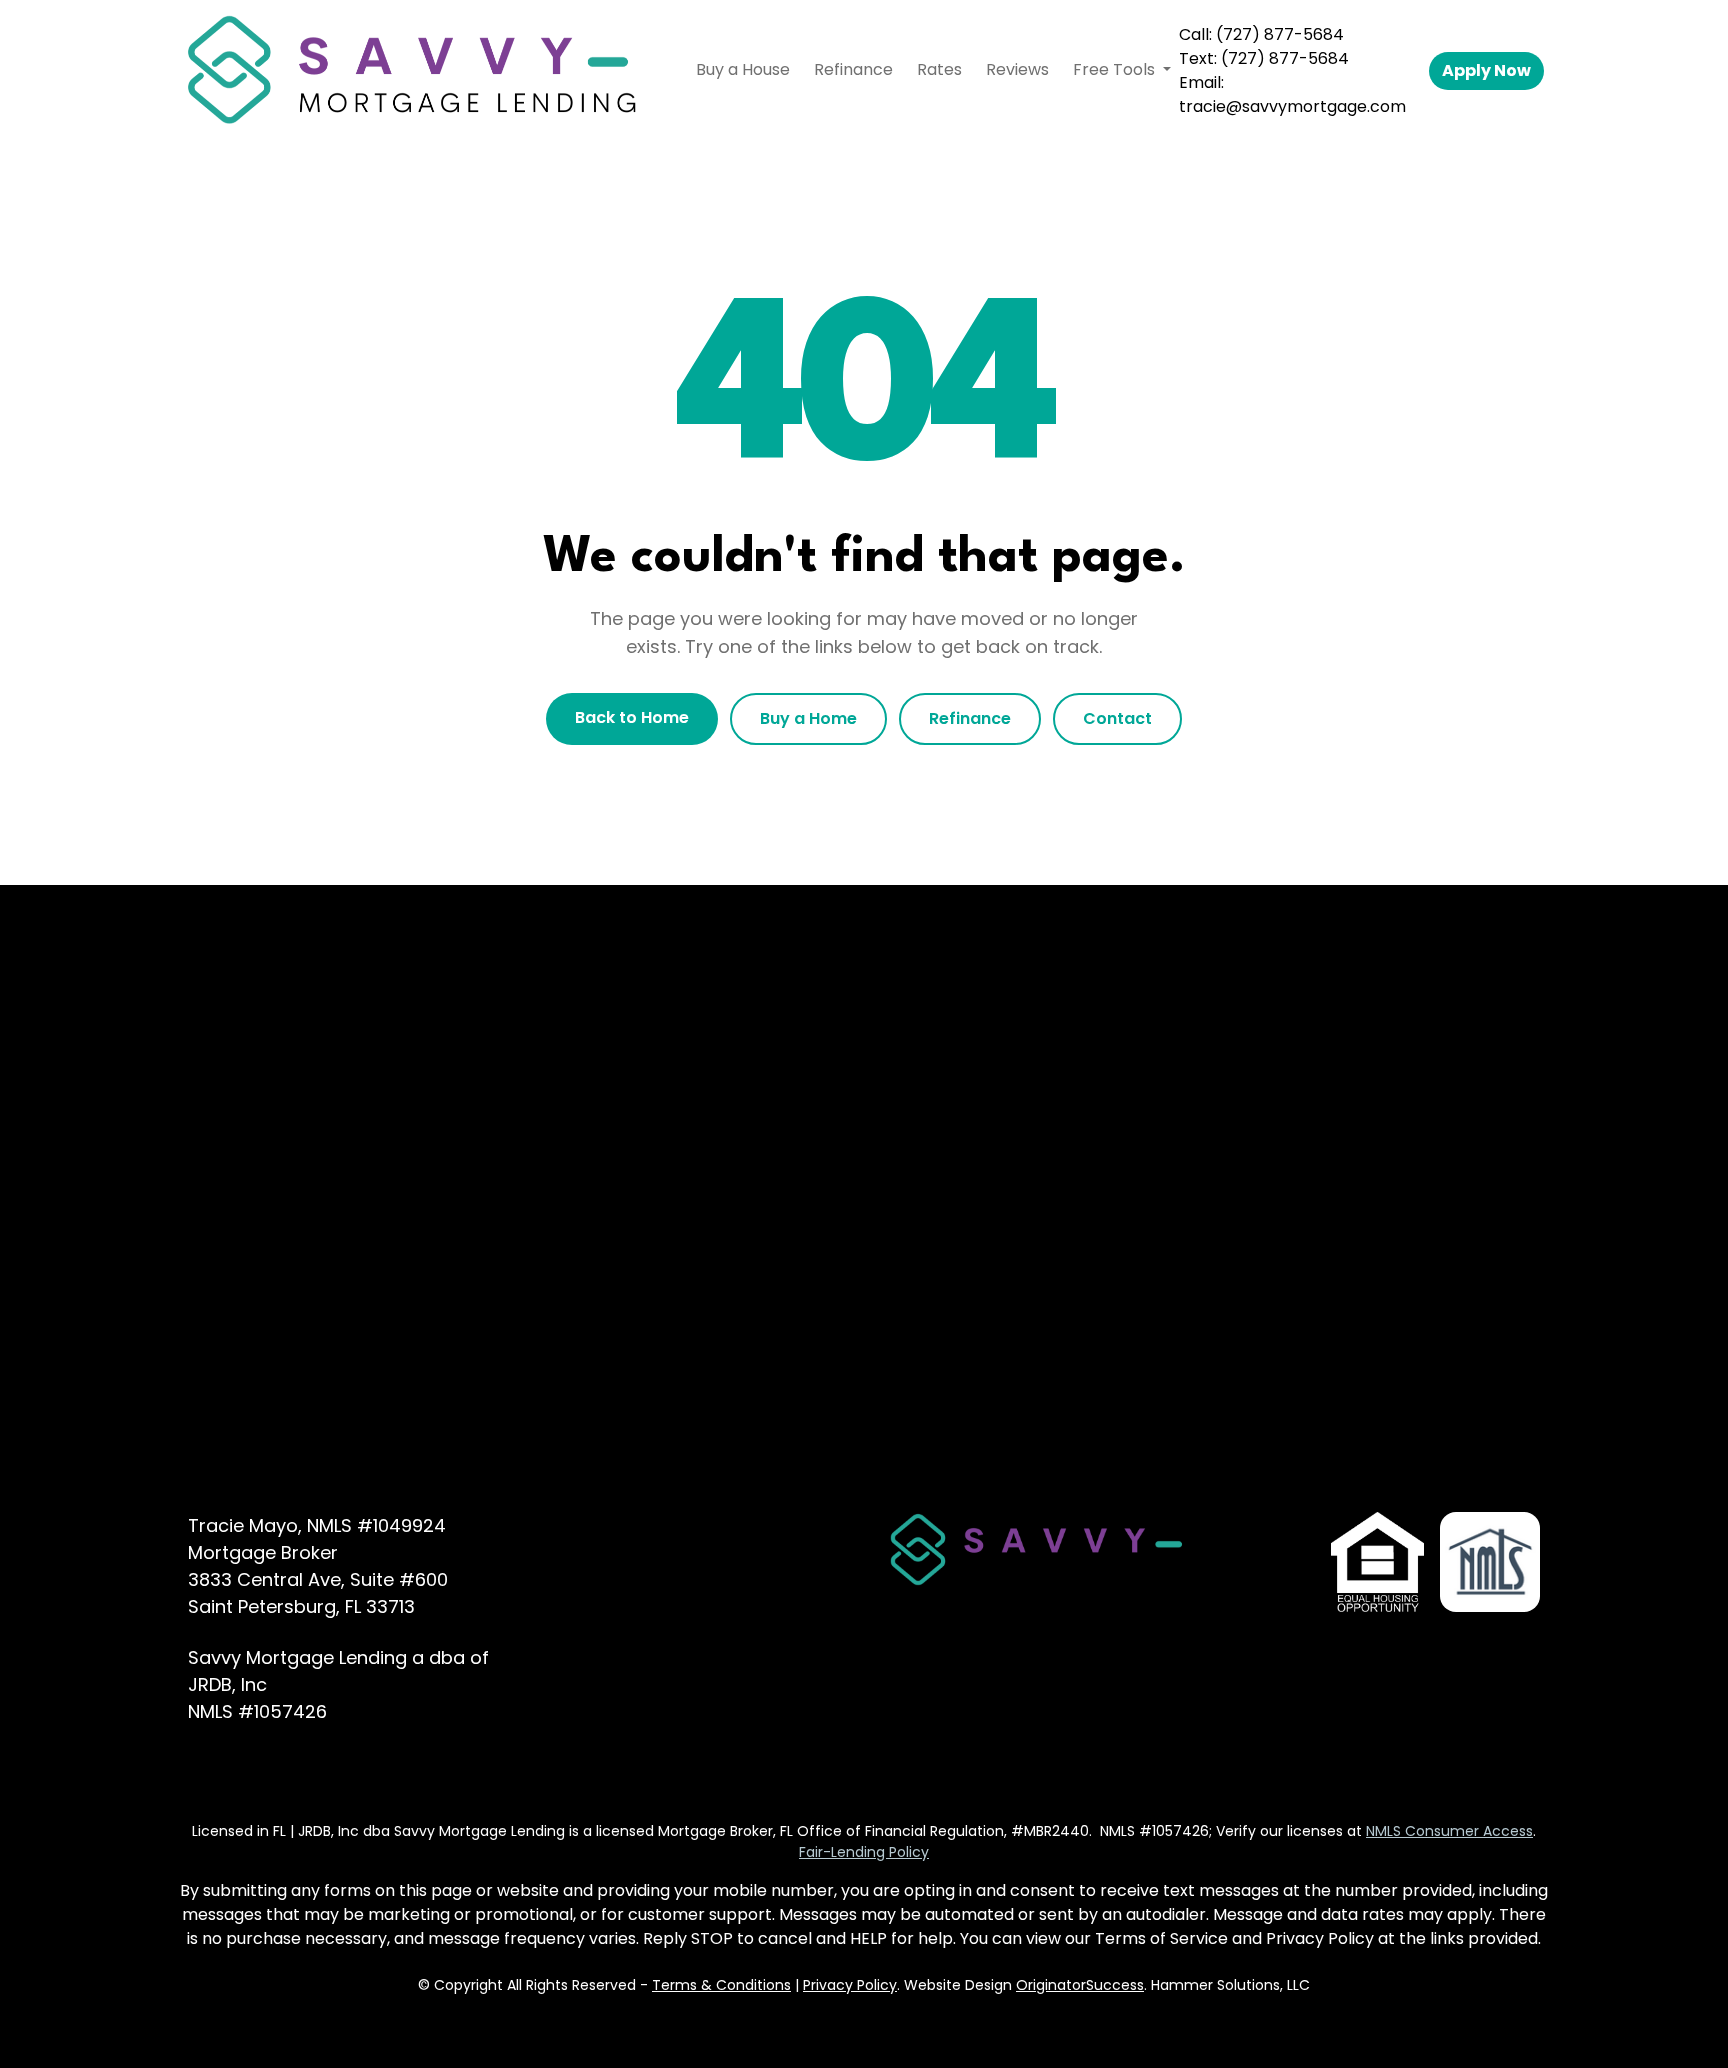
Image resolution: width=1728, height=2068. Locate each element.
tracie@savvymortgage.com (1292, 106)
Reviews (1017, 69)
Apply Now (1486, 70)
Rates (939, 69)
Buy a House (743, 69)
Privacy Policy (850, 1985)
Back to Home (632, 717)
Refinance (853, 69)
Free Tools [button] (1116, 69)
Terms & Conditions (721, 1985)
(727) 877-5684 (1280, 34)
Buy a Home (808, 718)
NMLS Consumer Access (1449, 1831)
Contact (1117, 718)
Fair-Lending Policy (864, 1852)
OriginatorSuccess (1080, 1985)
